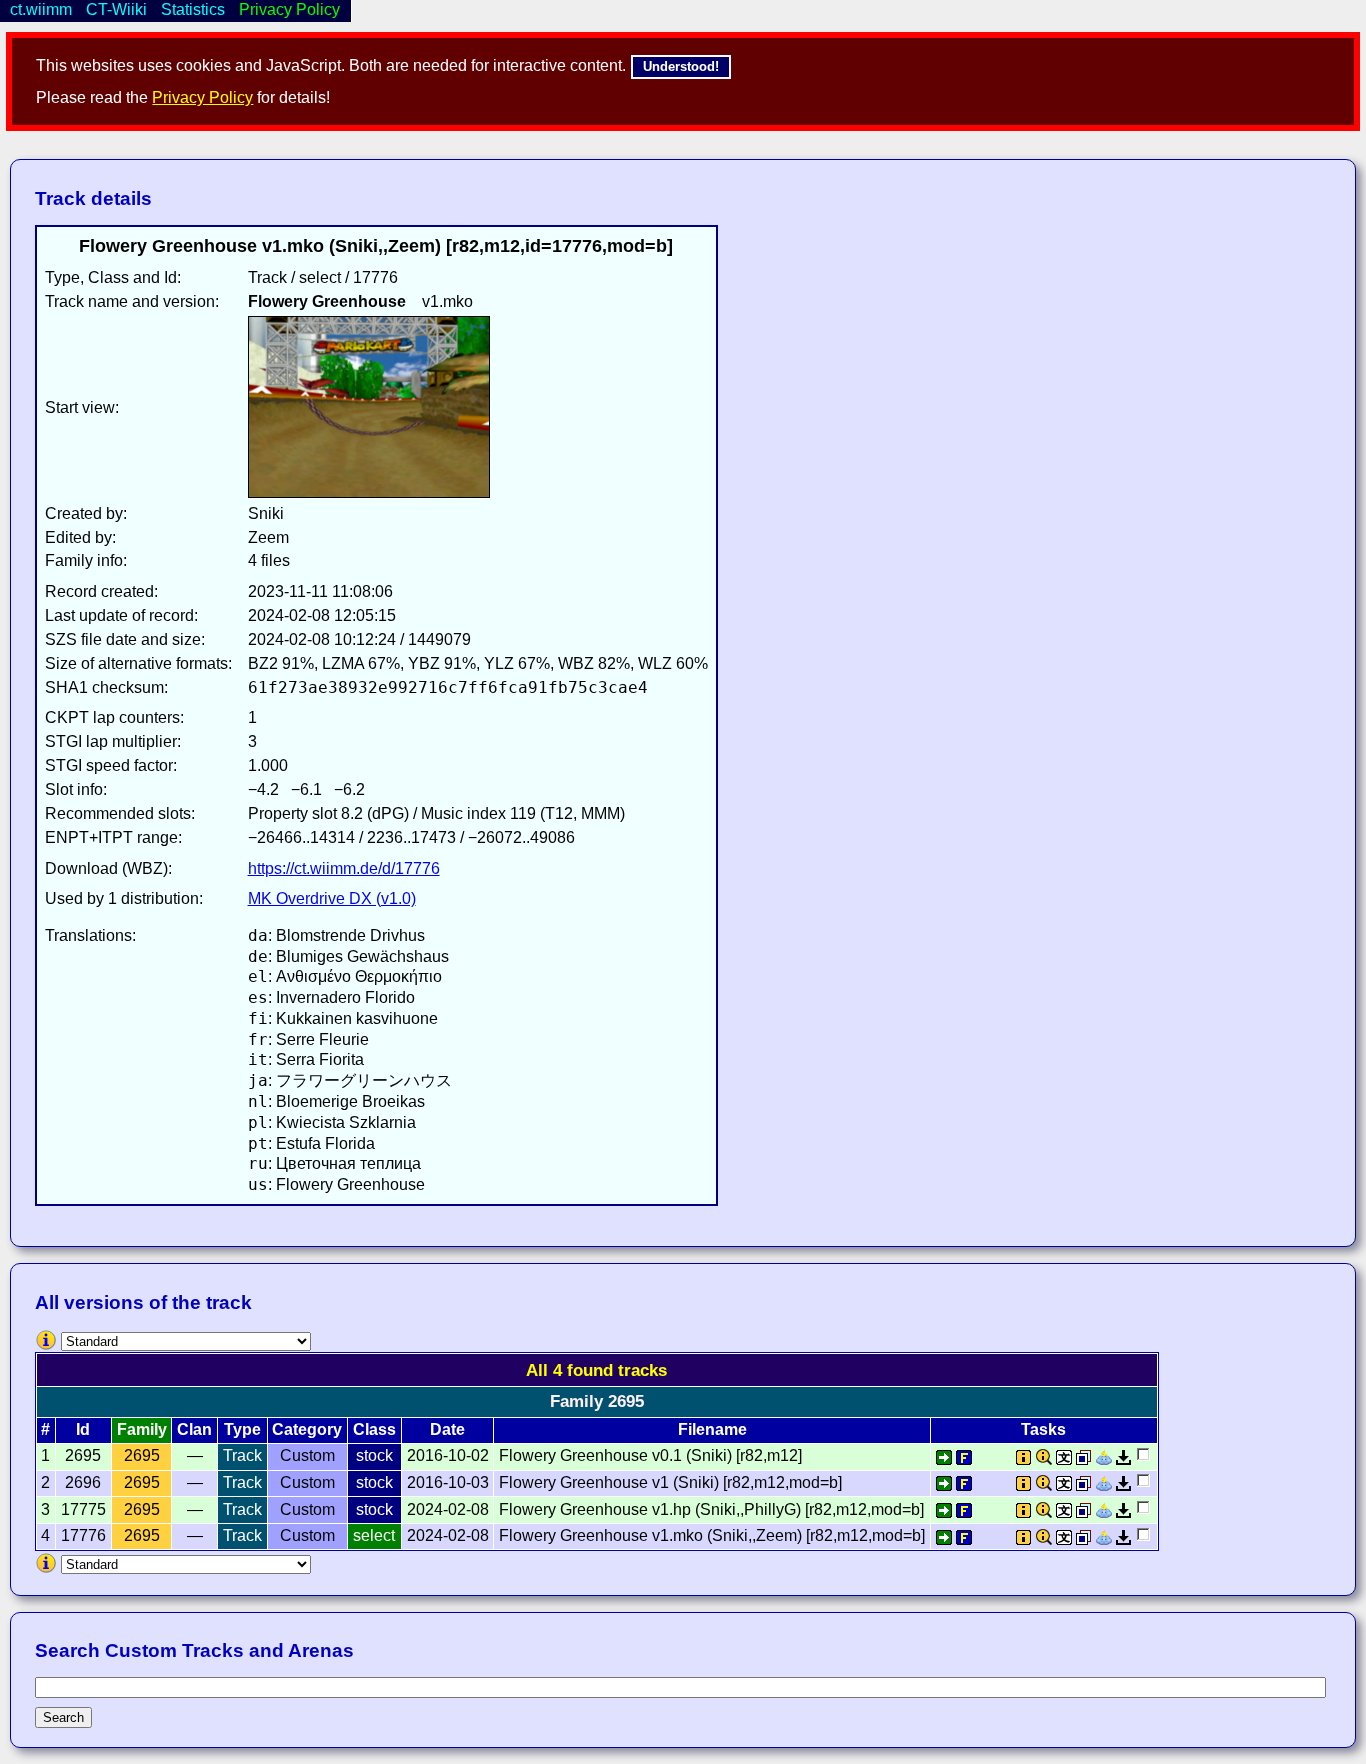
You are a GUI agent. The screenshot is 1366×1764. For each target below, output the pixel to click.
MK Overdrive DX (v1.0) (332, 898)
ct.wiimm (41, 9)
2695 (142, 1455)
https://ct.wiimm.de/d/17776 (344, 868)
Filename (712, 1429)
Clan (194, 1429)
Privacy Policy (202, 97)
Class (374, 1429)
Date (447, 1429)
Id (83, 1429)
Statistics (193, 9)
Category (307, 1429)
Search (63, 1717)
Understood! (681, 66)
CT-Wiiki (116, 9)
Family (142, 1429)
